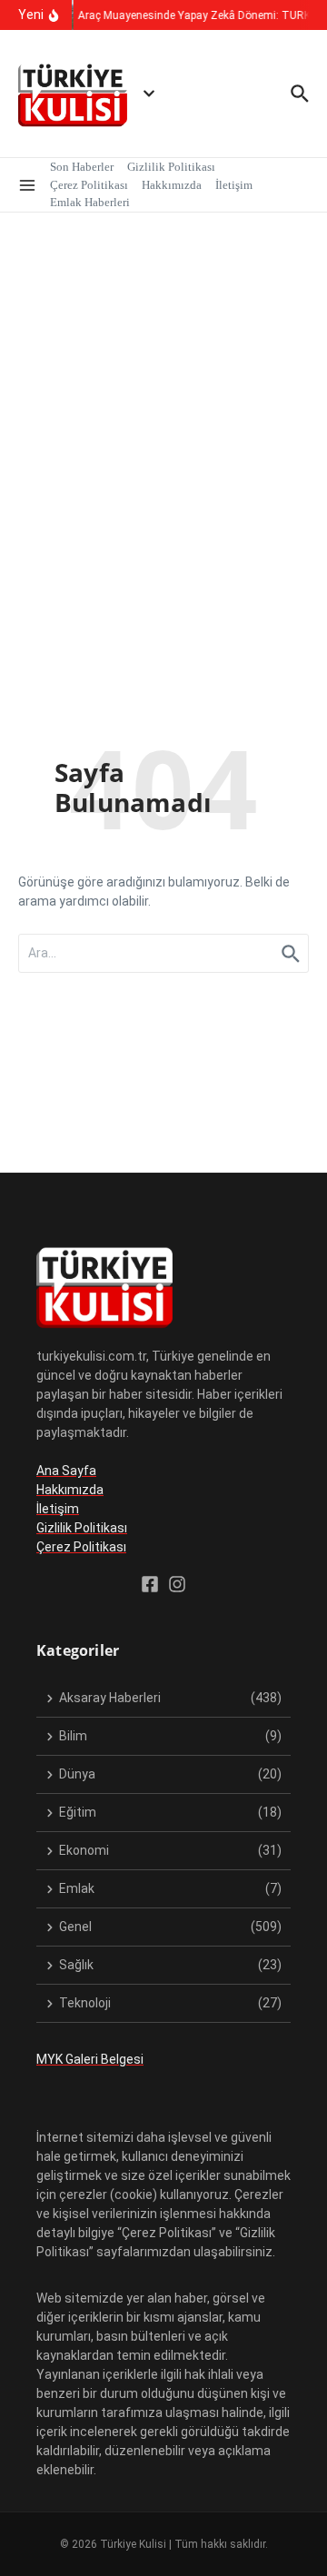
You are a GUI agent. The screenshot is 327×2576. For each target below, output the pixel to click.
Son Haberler (82, 167)
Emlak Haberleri (90, 202)
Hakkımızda (172, 185)
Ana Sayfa (66, 1471)
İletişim (234, 185)
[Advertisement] (163, 385)
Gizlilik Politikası (171, 167)
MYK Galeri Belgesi (90, 2059)
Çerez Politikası (89, 185)
